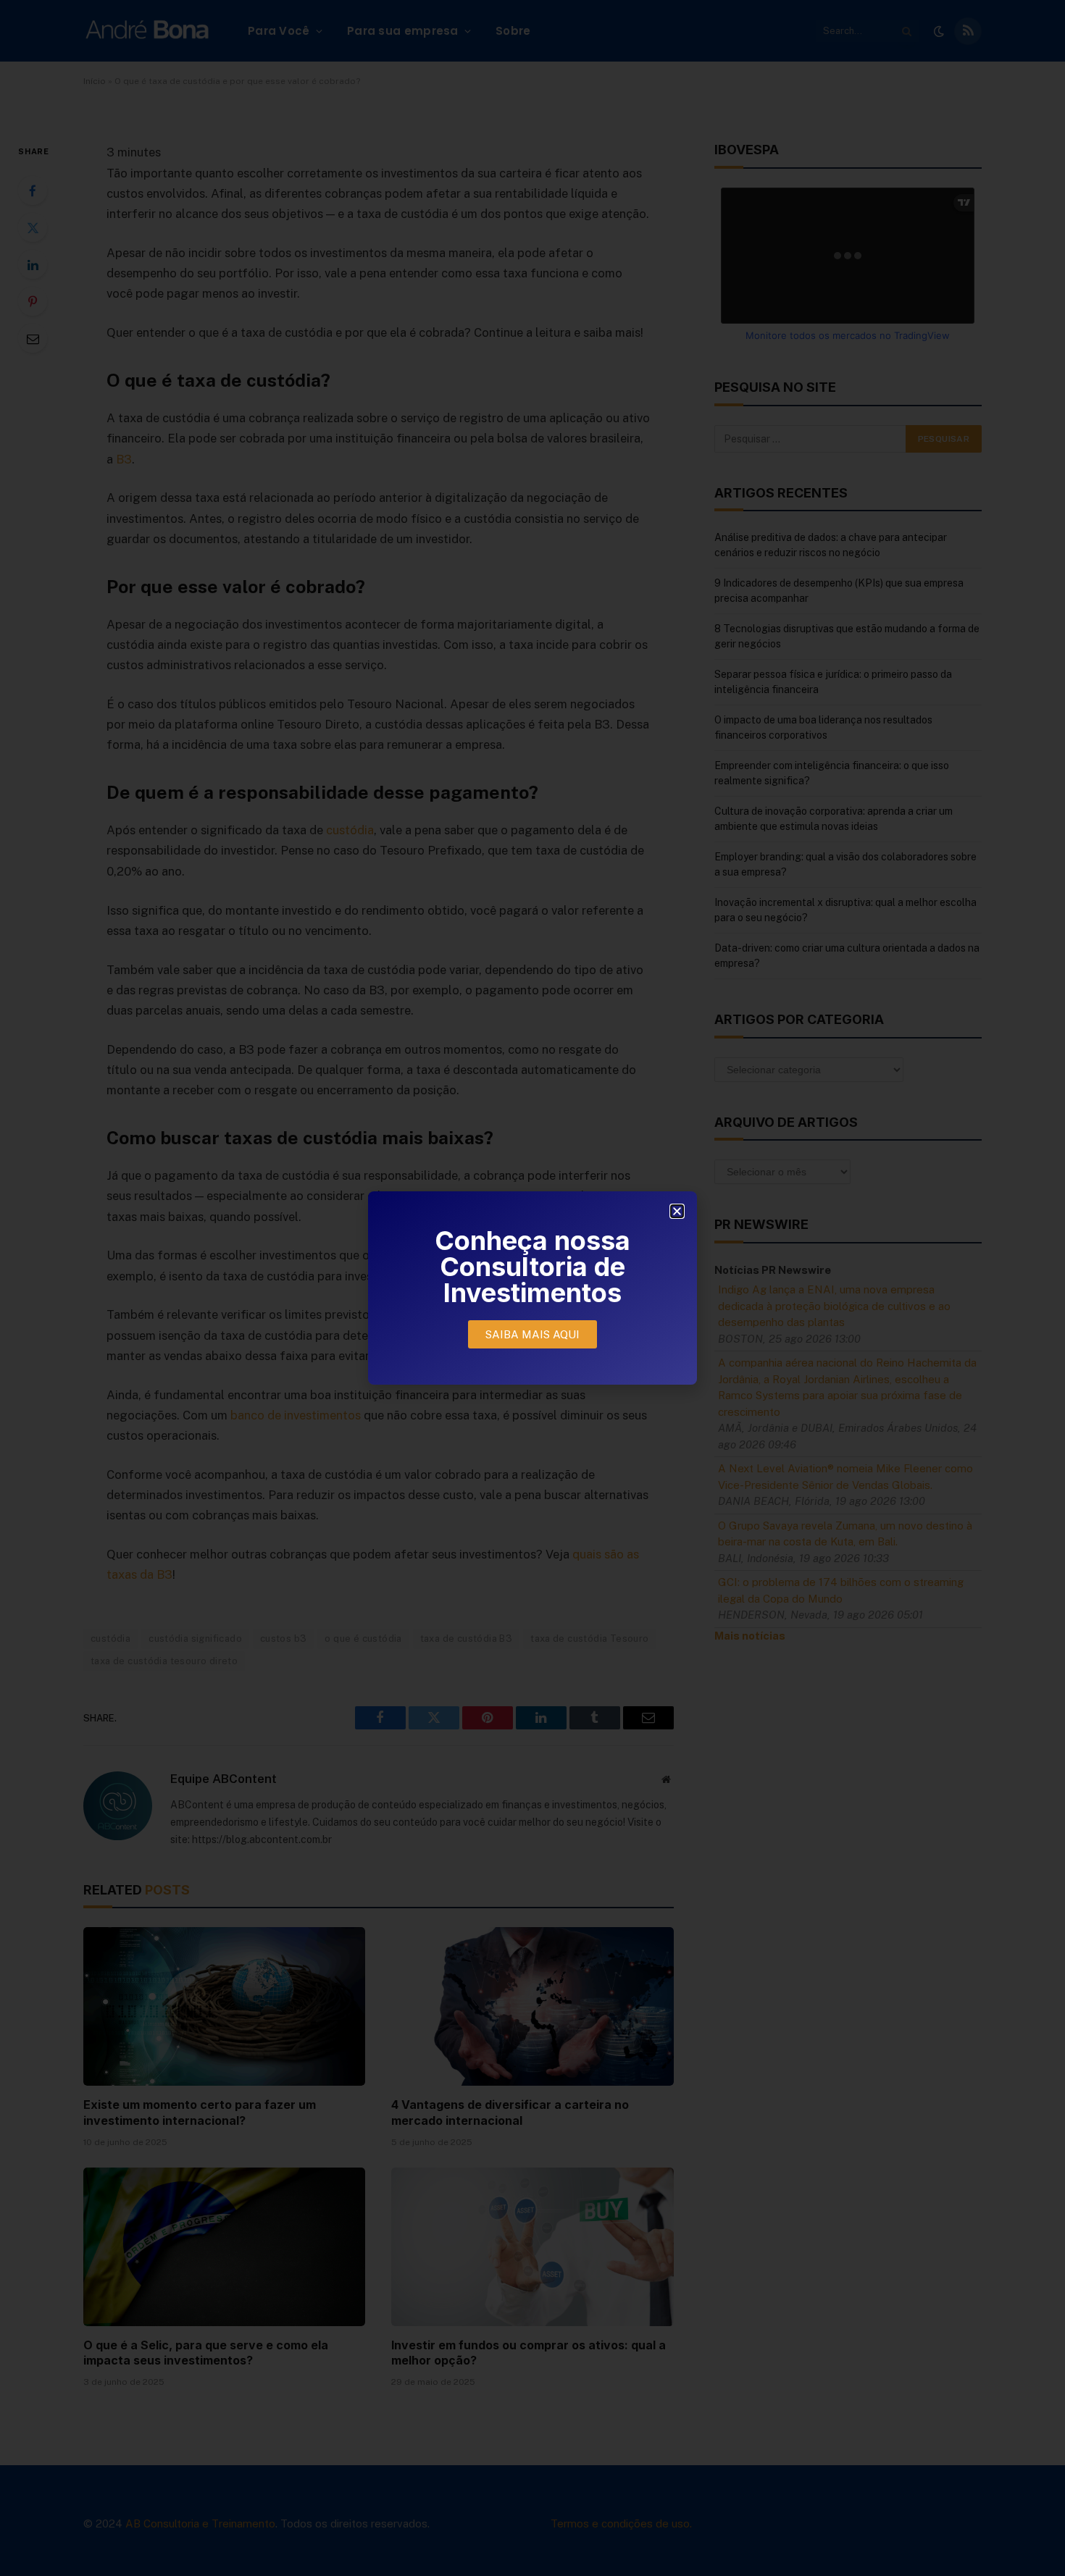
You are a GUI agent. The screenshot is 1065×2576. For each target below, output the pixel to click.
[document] (532, 1288)
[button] (677, 1211)
